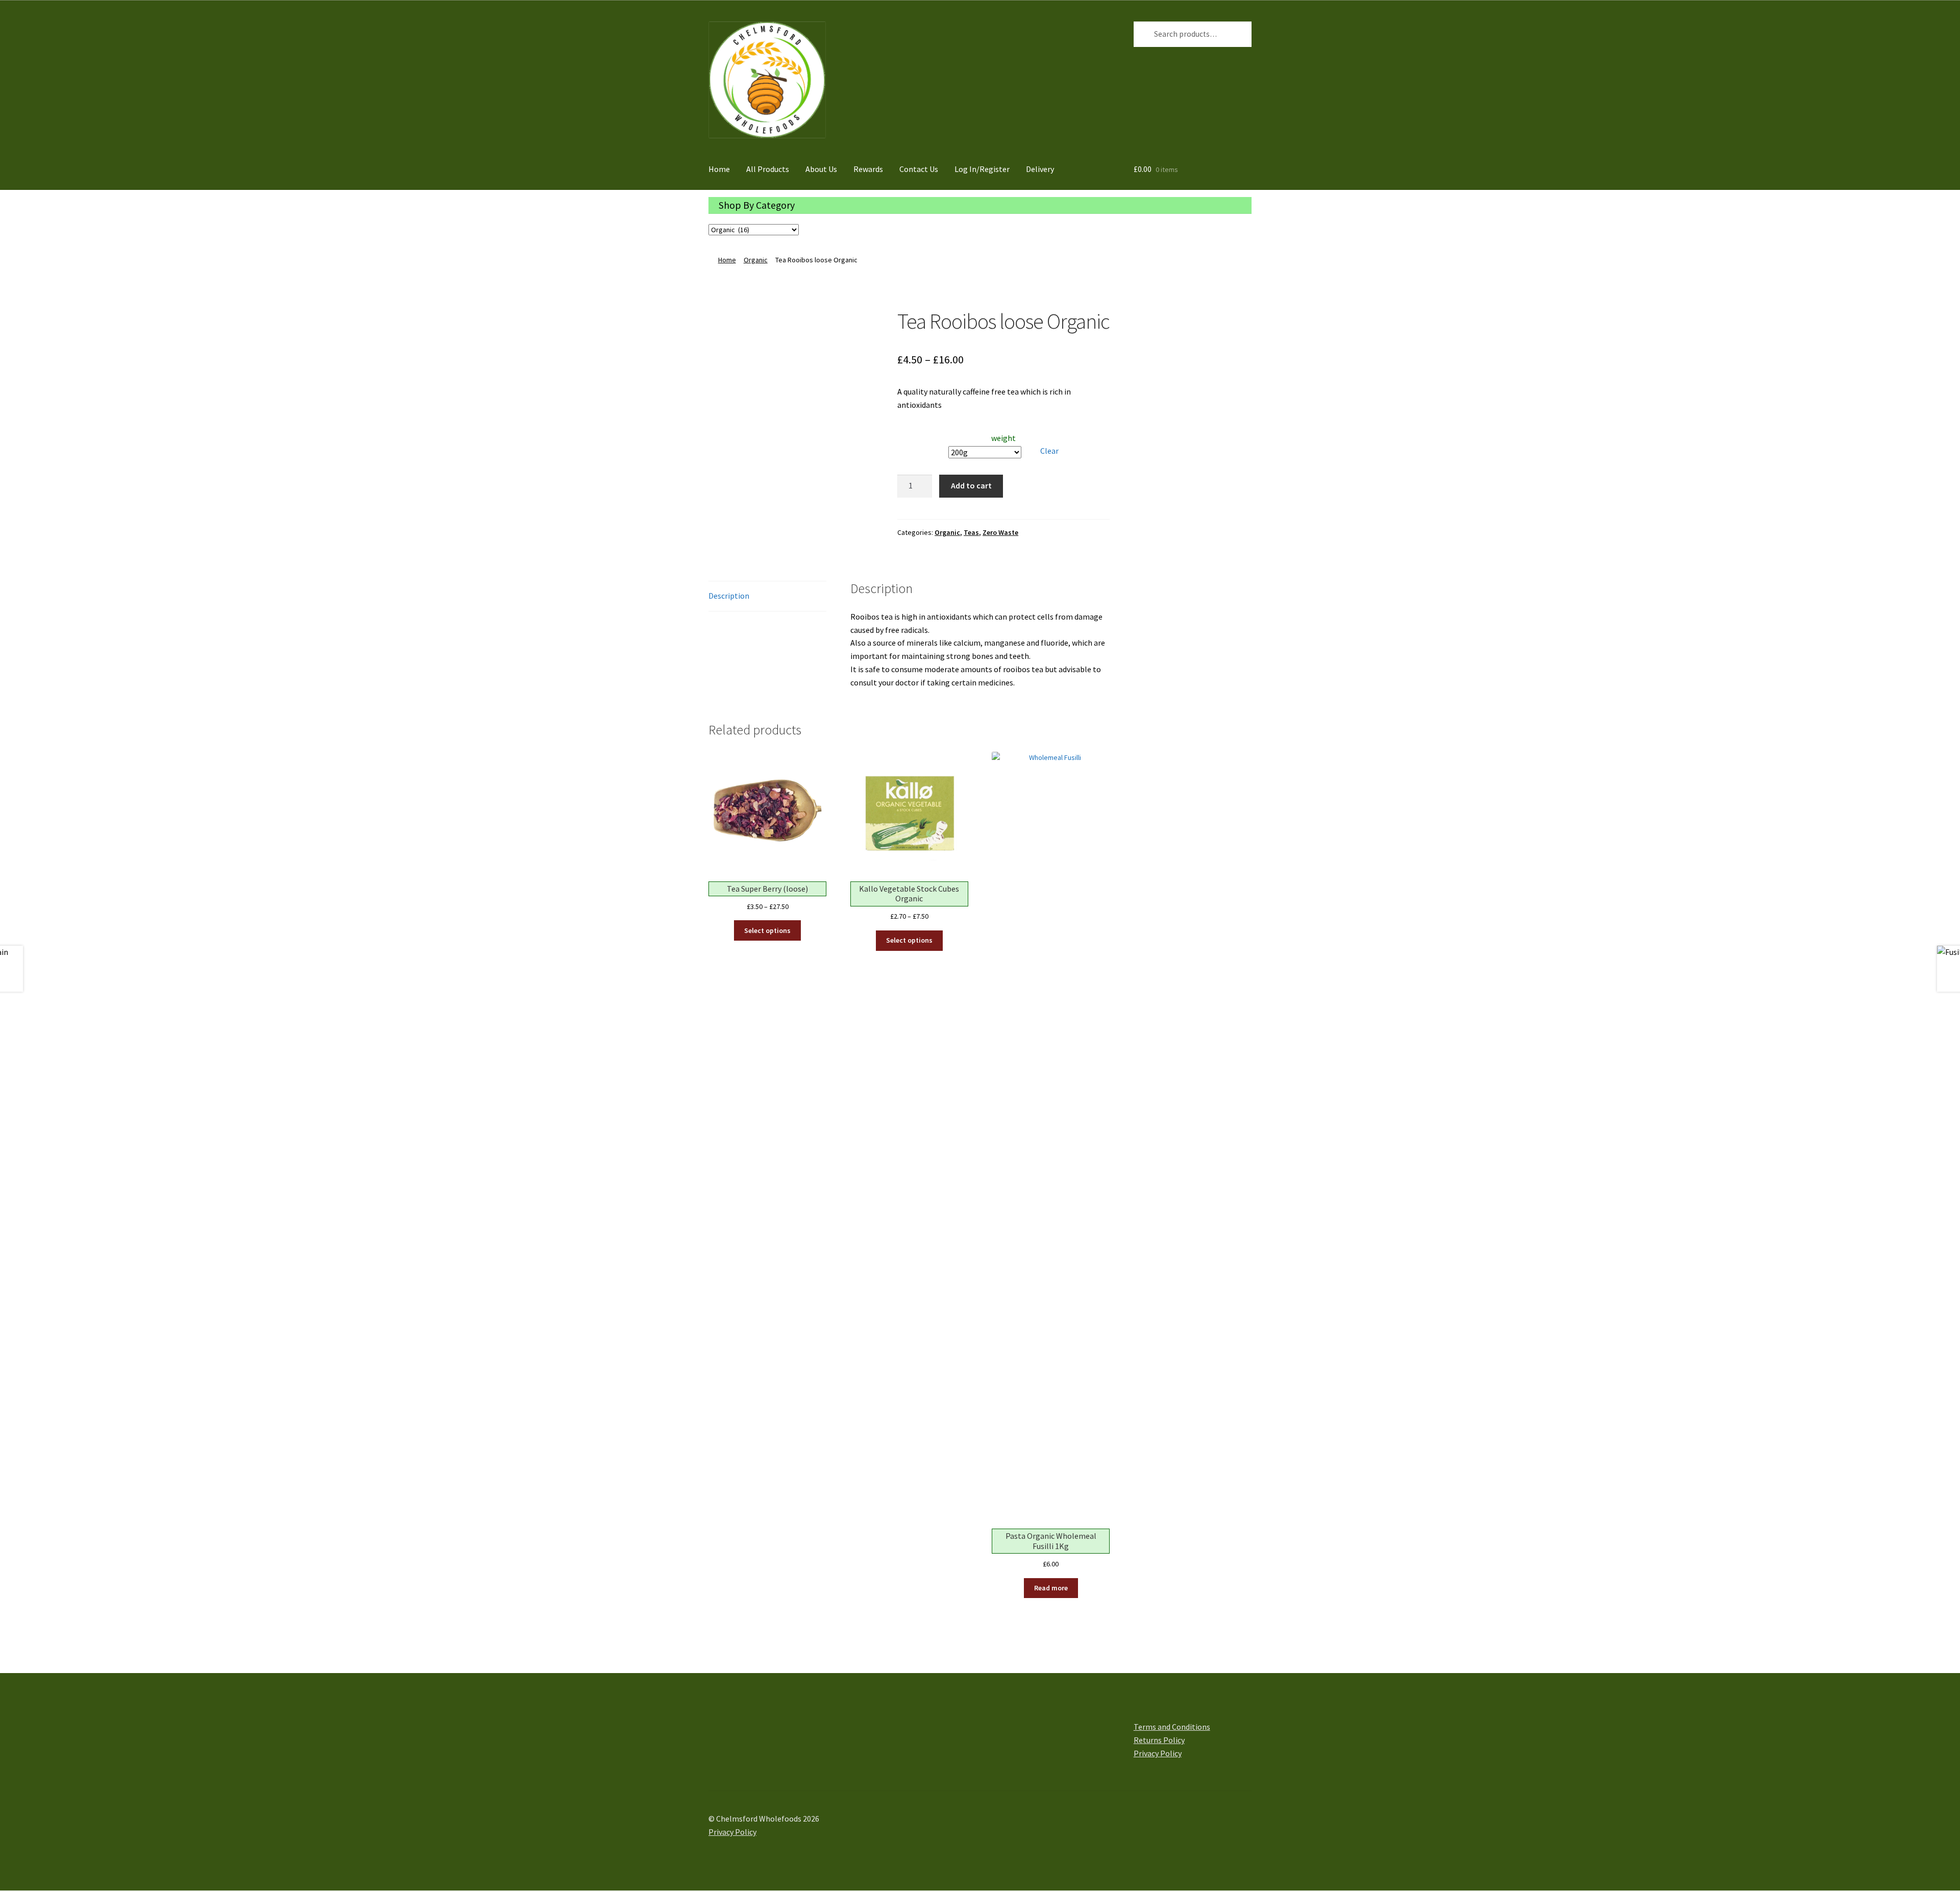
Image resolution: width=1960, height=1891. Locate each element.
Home (719, 169)
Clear (1049, 451)
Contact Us (919, 169)
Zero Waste (1000, 532)
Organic (756, 260)
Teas (971, 532)
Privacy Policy (1158, 1753)
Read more (1051, 1588)
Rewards (868, 169)
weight (1003, 438)
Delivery (1040, 169)
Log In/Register (982, 169)
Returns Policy (1159, 1740)
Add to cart (971, 485)
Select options (767, 930)
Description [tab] (729, 596)
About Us (821, 169)
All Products (768, 169)
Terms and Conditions (1172, 1727)
